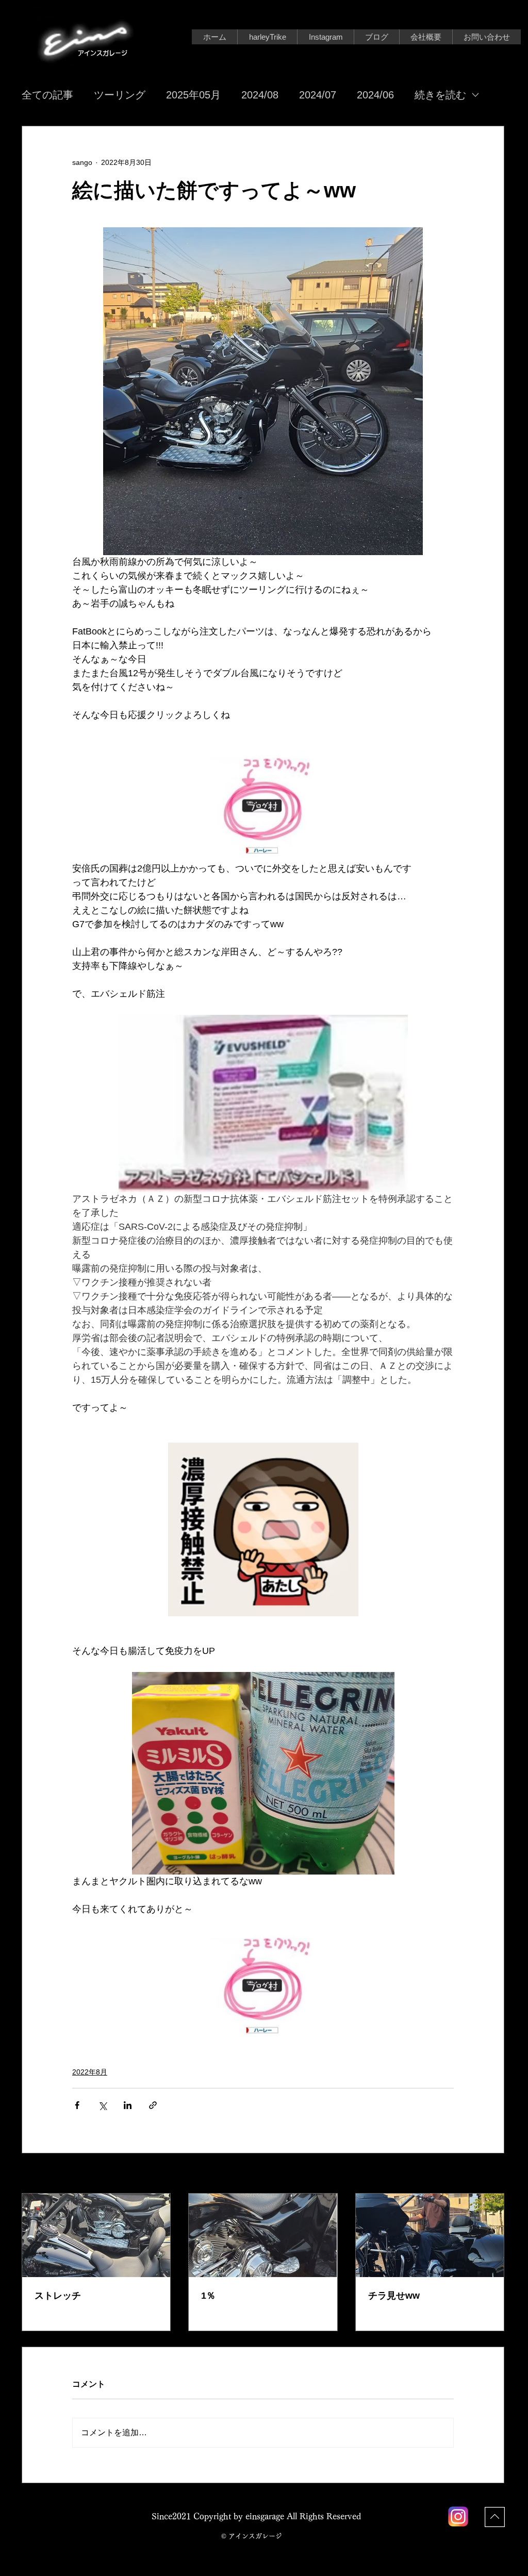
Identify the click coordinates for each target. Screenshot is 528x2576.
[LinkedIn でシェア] (128, 2105)
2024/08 (260, 95)
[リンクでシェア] (153, 2105)
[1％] (263, 2235)
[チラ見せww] (430, 2235)
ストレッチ (58, 2296)
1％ (208, 2296)
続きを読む (440, 95)
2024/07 (318, 95)
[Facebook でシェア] (77, 2105)
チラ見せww (394, 2296)
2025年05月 (193, 95)
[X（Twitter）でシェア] (102, 2105)
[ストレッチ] (96, 2235)
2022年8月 (90, 2072)
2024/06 (375, 95)
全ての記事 (47, 95)
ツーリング (120, 95)
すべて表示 (486, 2174)
